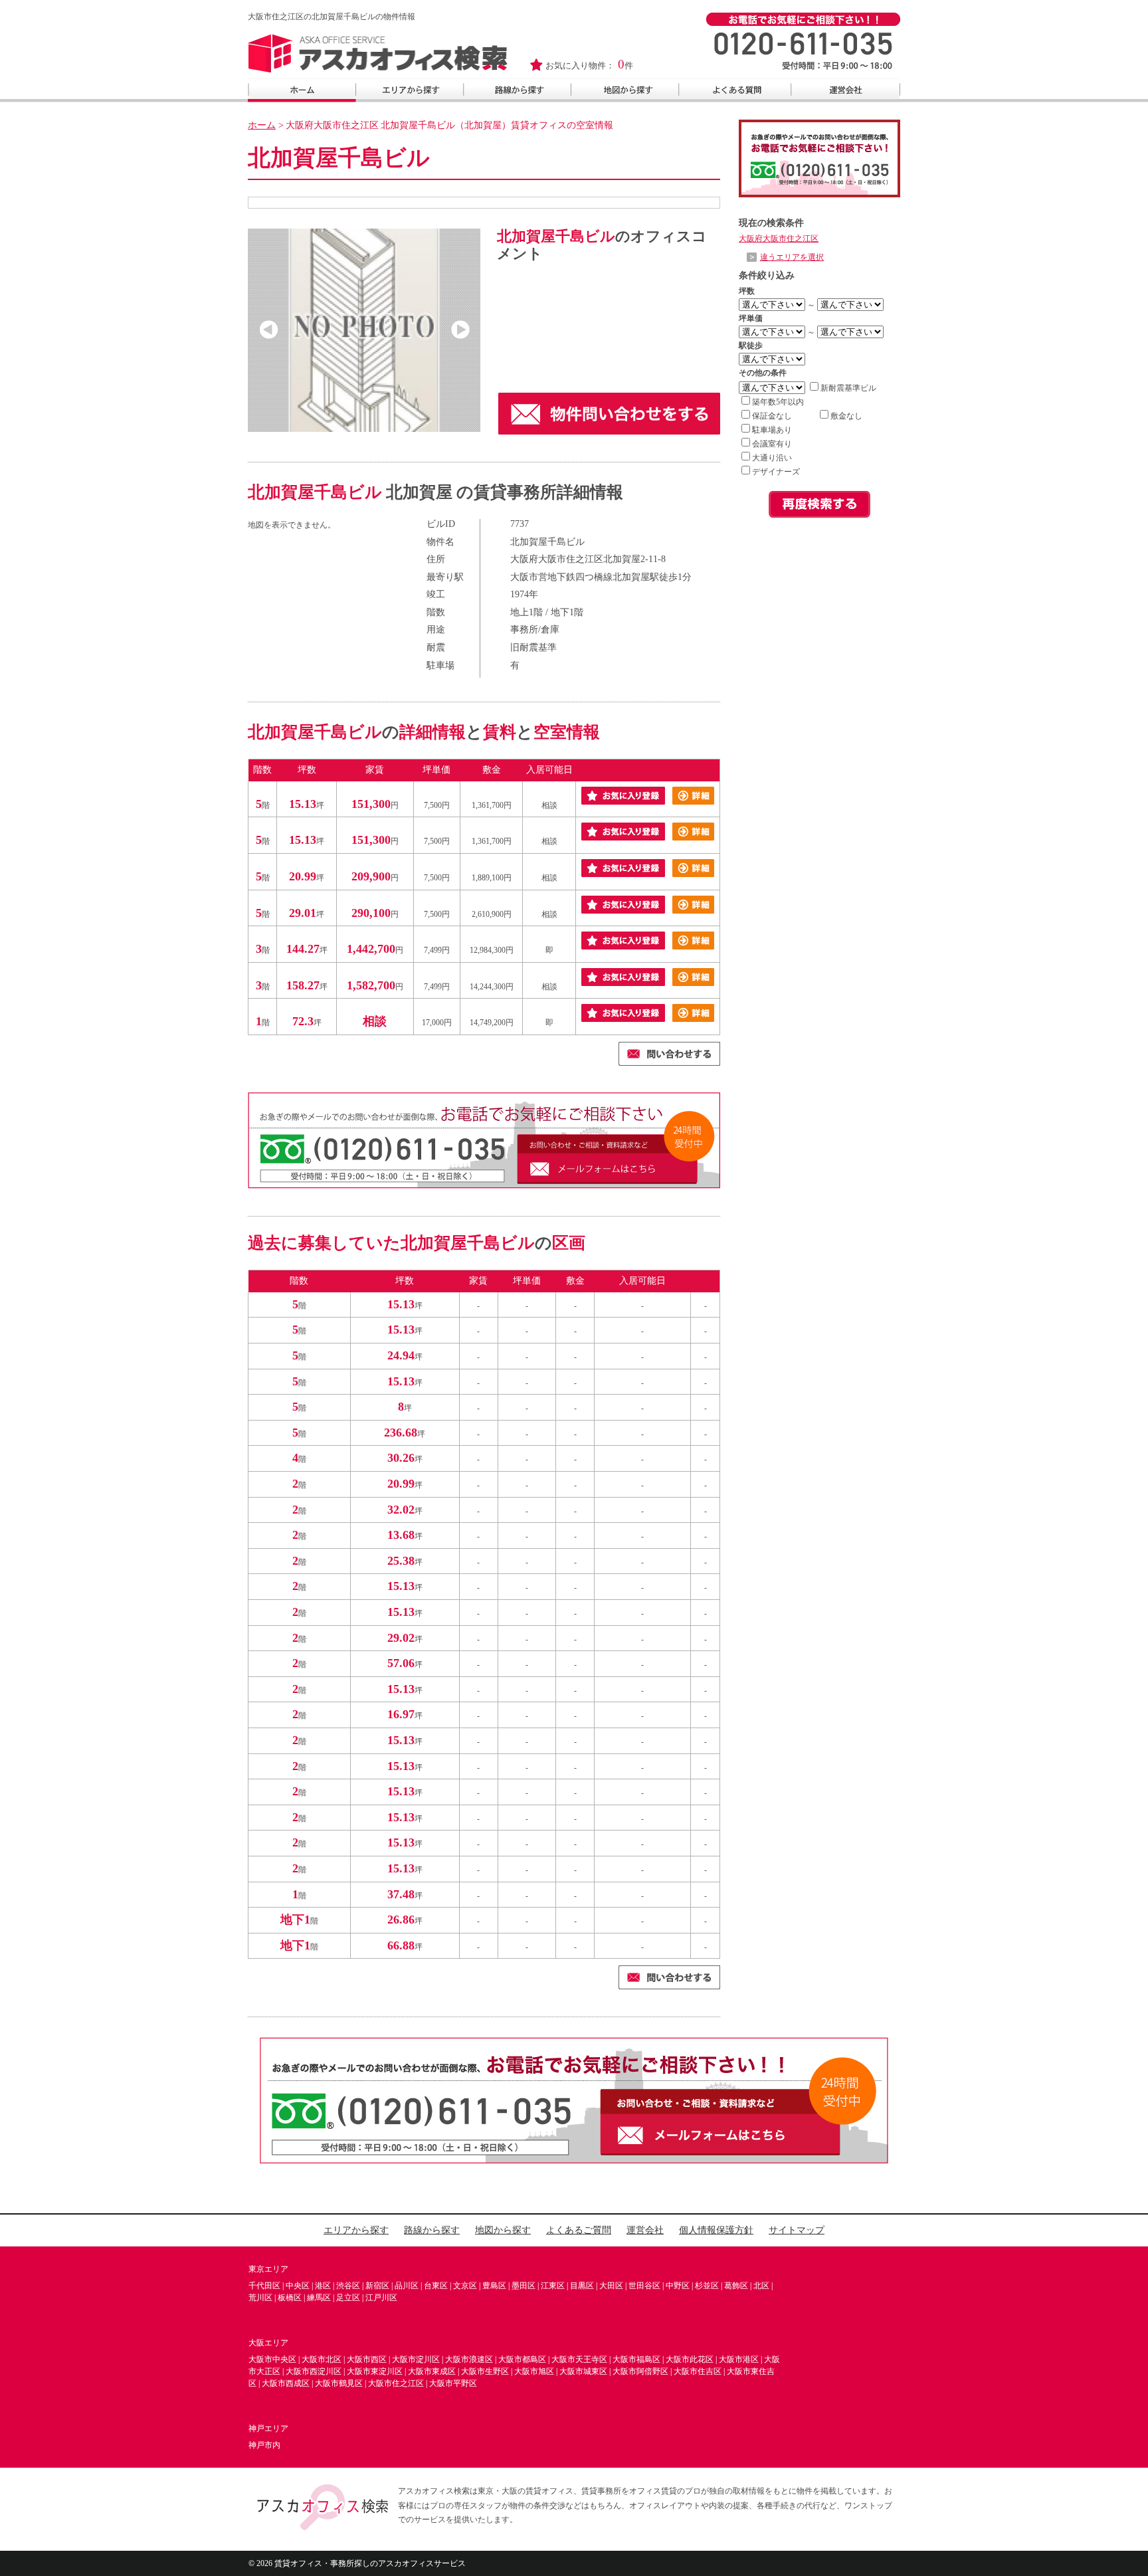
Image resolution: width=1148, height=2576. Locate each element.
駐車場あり (772, 430)
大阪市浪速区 (469, 2359)
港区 (323, 2286)
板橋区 (290, 2298)
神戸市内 (264, 2445)
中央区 (298, 2286)
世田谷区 (644, 2286)
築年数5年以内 (778, 402)
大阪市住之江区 (396, 2383)
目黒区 (582, 2286)
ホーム (262, 125)
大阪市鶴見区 (339, 2383)
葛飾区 (736, 2286)
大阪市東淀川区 (375, 2371)
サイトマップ (797, 2230)
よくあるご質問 (579, 2230)
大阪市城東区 (583, 2371)
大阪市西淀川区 (314, 2371)
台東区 (436, 2286)
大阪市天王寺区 (579, 2359)
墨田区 (524, 2286)
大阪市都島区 (522, 2359)
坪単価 (751, 318)
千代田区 (264, 2286)
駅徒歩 (751, 346)
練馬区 (319, 2298)
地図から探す (503, 2230)
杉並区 (707, 2286)
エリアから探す (356, 2230)
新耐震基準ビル (848, 388)
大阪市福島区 (636, 2359)
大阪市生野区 (485, 2371)
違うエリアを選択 (792, 257)
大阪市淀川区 (416, 2359)
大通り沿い (772, 458)
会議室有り (772, 444)
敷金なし (846, 416)
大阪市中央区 (272, 2359)
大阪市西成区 (286, 2383)
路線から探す (432, 2230)
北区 (761, 2286)
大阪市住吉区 (698, 2371)
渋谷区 (348, 2286)
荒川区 (260, 2298)
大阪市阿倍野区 (640, 2371)
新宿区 (377, 2286)
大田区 (611, 2286)
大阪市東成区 (432, 2371)
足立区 (348, 2298)
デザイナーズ (776, 472)
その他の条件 (763, 373)
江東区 (553, 2286)
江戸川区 (381, 2298)
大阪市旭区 (534, 2371)
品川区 (407, 2286)
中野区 (678, 2286)
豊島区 (494, 2286)
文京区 (465, 2286)
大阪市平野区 (453, 2383)
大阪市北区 (322, 2359)
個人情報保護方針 (716, 2230)
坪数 (747, 291)
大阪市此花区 (690, 2359)
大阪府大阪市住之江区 (779, 239)
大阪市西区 (367, 2359)
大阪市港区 (739, 2359)
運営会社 (645, 2230)
